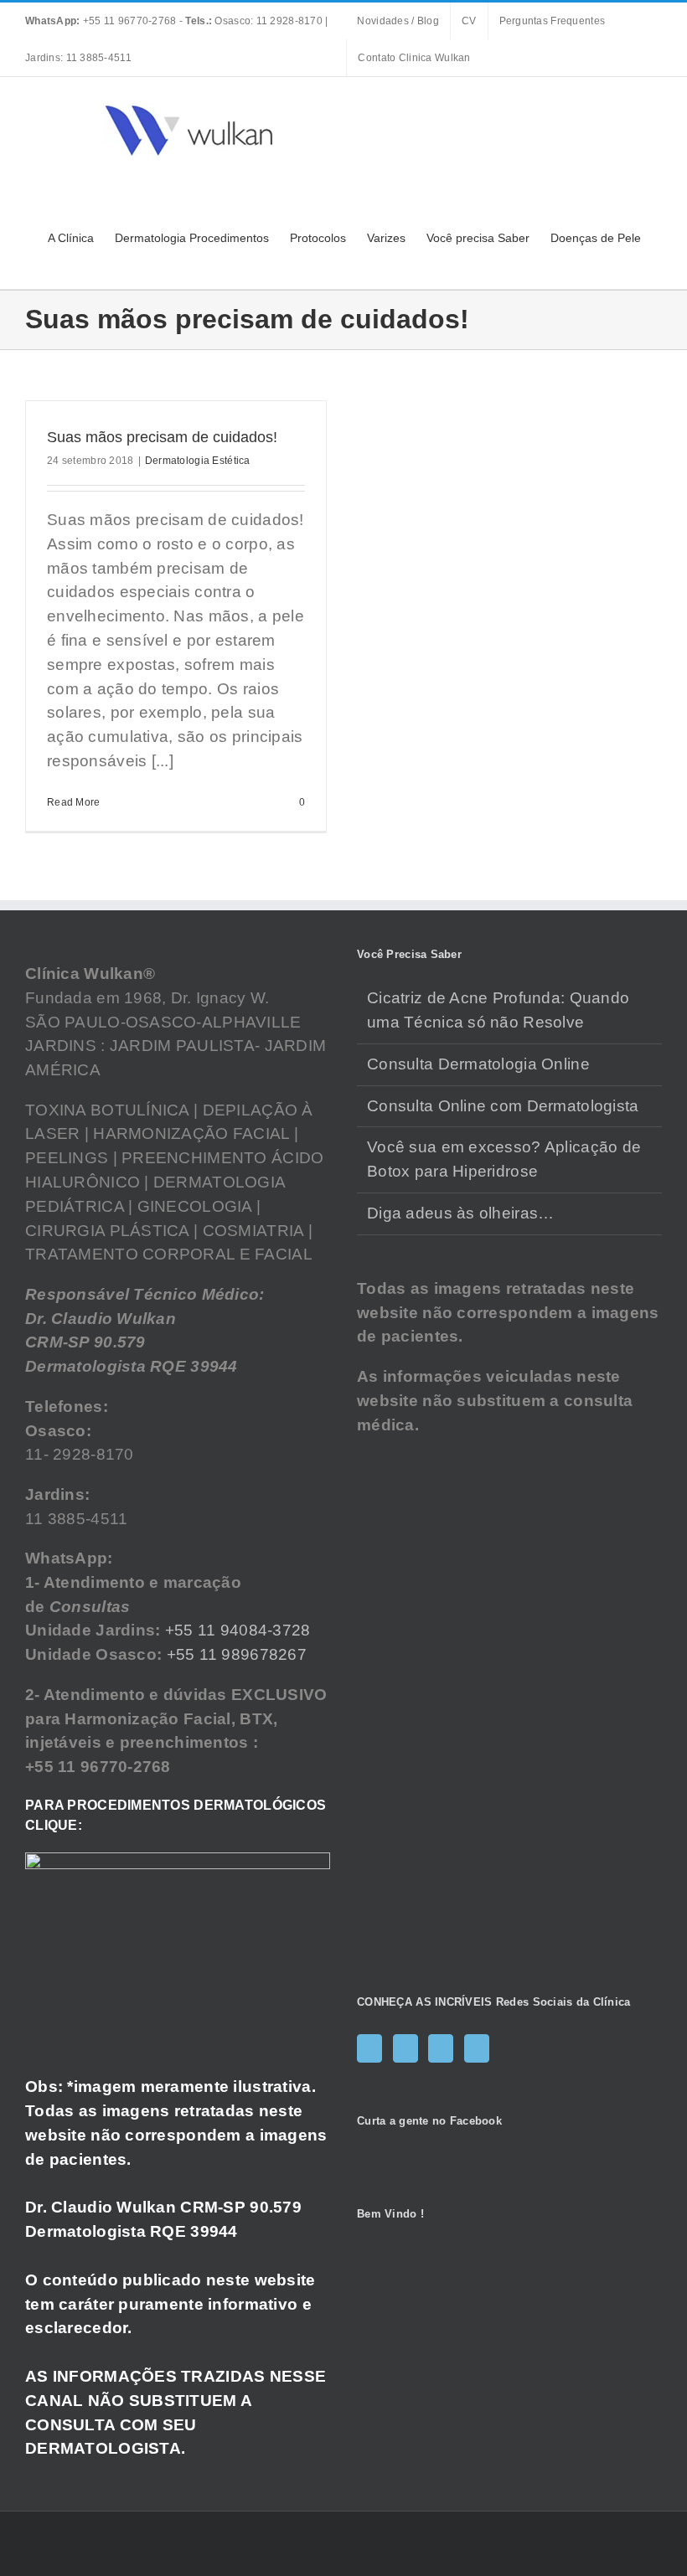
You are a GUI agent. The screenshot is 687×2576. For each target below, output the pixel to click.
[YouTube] (441, 2048)
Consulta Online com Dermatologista (503, 1106)
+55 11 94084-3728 (238, 1630)
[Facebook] (369, 2048)
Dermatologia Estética (198, 461)
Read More (74, 802)
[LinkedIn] (477, 2048)
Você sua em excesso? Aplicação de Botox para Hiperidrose (504, 1159)
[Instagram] (405, 2048)
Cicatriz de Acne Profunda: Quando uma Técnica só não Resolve (498, 1010)
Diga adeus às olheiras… (460, 1213)
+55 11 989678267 (237, 1654)
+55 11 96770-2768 (102, 21)
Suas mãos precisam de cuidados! (162, 437)
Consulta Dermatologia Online (478, 1064)
